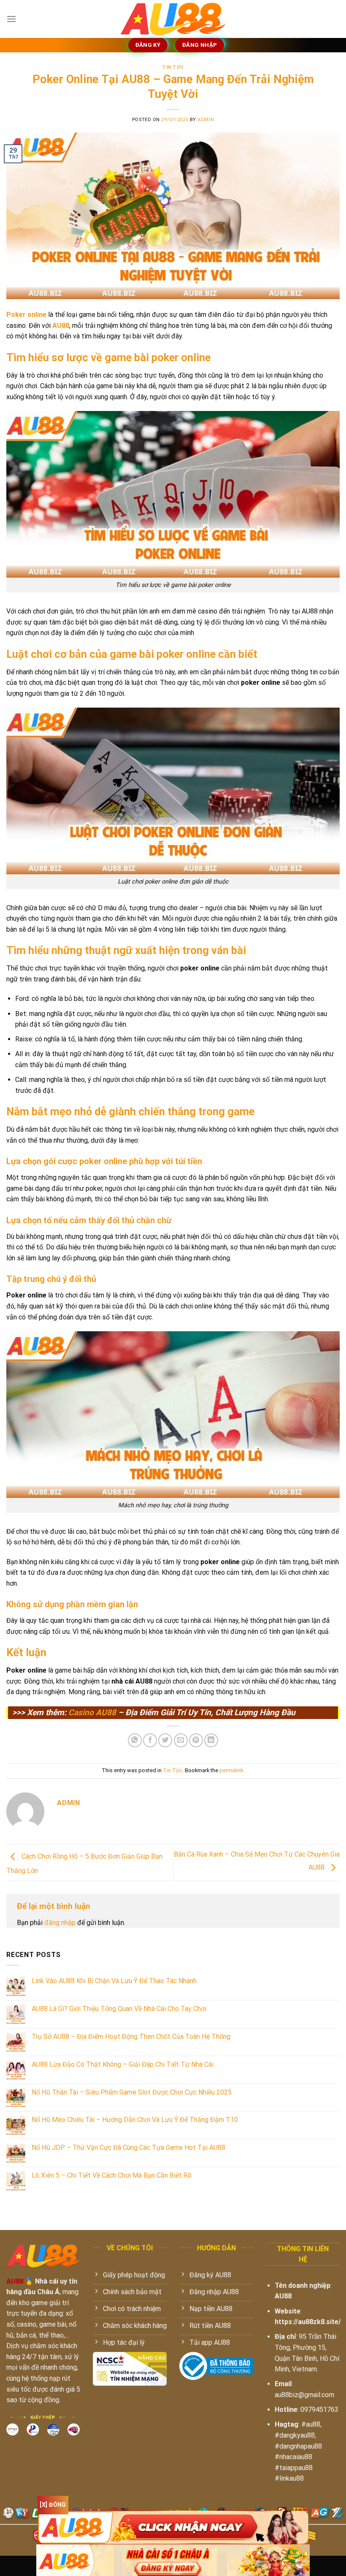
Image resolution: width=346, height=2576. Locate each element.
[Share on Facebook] (150, 1740)
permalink (231, 1770)
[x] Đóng (53, 2505)
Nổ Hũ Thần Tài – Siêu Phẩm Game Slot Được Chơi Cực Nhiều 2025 (132, 2092)
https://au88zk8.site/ (308, 2322)
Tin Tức (173, 67)
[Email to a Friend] (181, 1740)
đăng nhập (60, 1923)
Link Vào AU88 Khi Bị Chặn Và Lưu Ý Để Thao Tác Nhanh (114, 1981)
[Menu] (11, 19)
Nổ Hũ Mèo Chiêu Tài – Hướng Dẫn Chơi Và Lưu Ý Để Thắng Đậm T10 (135, 2120)
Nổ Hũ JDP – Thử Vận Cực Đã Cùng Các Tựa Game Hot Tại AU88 (128, 2148)
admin (206, 120)
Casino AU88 (92, 1712)
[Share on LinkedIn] (211, 1740)
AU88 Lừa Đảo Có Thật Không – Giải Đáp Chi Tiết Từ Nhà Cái (123, 2064)
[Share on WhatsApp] (135, 1740)
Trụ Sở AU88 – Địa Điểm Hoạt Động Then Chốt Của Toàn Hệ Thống (131, 2037)
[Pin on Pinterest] (196, 1740)
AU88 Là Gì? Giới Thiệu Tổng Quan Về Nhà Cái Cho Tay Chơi (119, 2009)
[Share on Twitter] (165, 1740)
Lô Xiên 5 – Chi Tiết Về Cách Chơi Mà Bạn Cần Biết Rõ (112, 2175)
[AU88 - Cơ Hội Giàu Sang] (173, 19)
